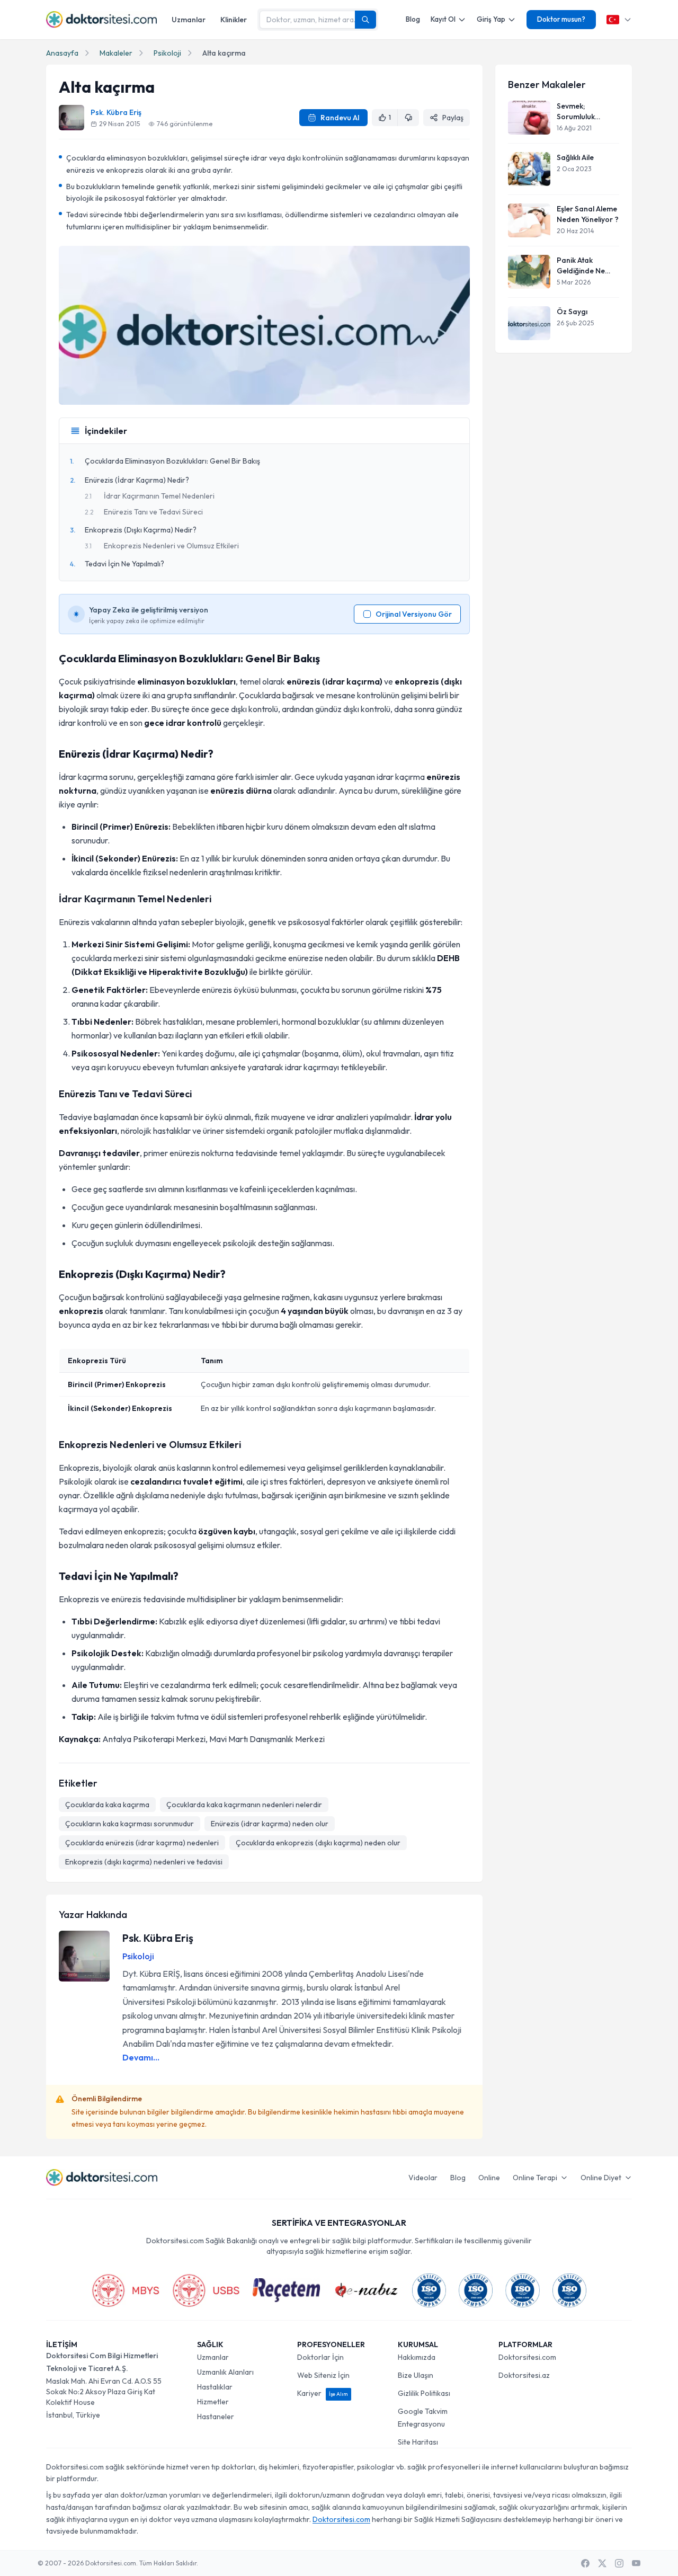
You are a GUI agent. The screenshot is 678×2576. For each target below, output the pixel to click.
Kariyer (323, 2393)
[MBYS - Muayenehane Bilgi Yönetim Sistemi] (126, 2290)
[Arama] (365, 20)
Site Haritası (418, 2442)
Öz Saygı (572, 312)
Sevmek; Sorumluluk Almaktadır (576, 112)
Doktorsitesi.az (524, 2375)
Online (489, 2178)
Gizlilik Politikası (424, 2393)
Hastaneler (216, 2417)
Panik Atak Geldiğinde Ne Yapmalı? (581, 266)
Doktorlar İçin (320, 2357)
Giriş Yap (491, 19)
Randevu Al (340, 118)
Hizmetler (213, 2402)
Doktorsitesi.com (527, 2357)
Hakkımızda (417, 2357)
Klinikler (234, 20)
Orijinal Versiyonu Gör (414, 614)
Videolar (423, 2178)
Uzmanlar (189, 20)
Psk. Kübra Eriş (116, 112)
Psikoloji (167, 53)
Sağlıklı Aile (575, 157)
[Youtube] (636, 2563)
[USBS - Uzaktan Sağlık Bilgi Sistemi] (206, 2290)
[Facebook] (585, 2563)
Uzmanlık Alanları (225, 2372)
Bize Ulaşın (416, 2375)
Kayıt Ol (443, 19)
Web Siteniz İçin (323, 2375)
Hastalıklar (215, 2387)
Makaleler (116, 53)
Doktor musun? (561, 19)
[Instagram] (619, 2563)
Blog (413, 19)
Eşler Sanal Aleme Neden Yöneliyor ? (588, 214)
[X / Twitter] (602, 2563)
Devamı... (141, 2057)
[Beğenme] (408, 118)
